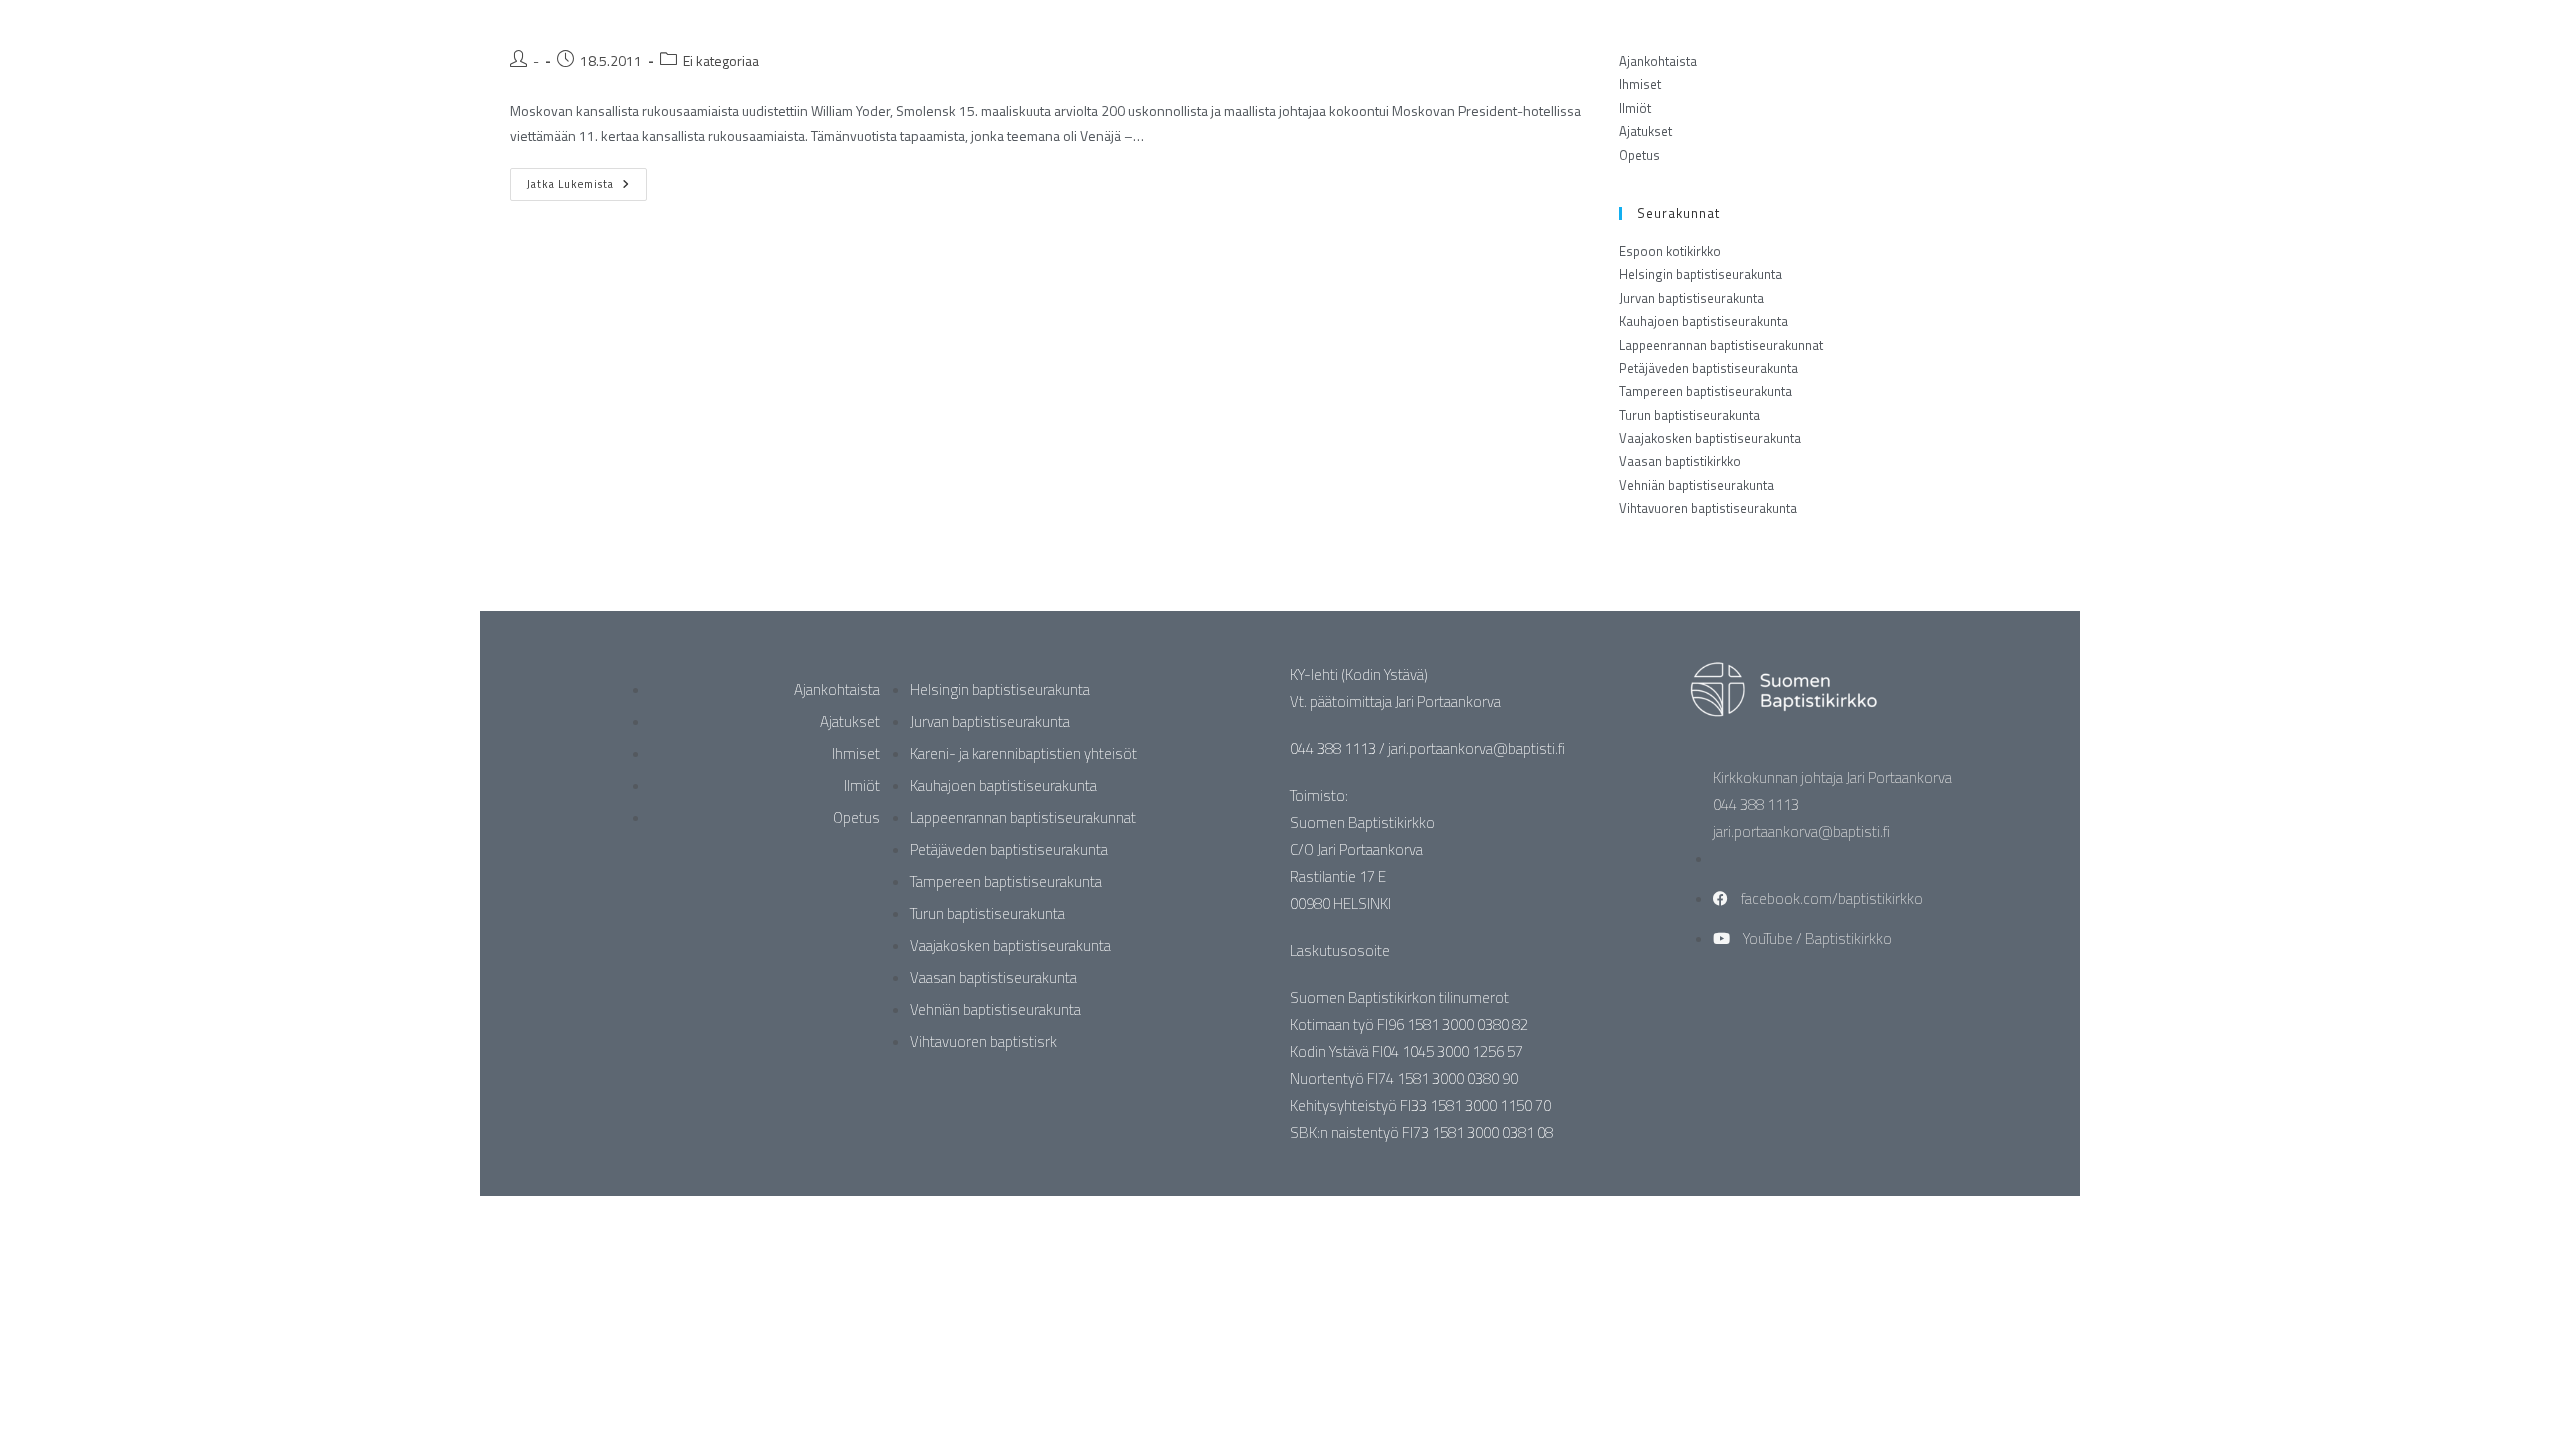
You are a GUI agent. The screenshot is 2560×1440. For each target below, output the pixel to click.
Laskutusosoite (1340, 950)
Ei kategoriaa (721, 60)
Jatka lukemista (587, 180)
